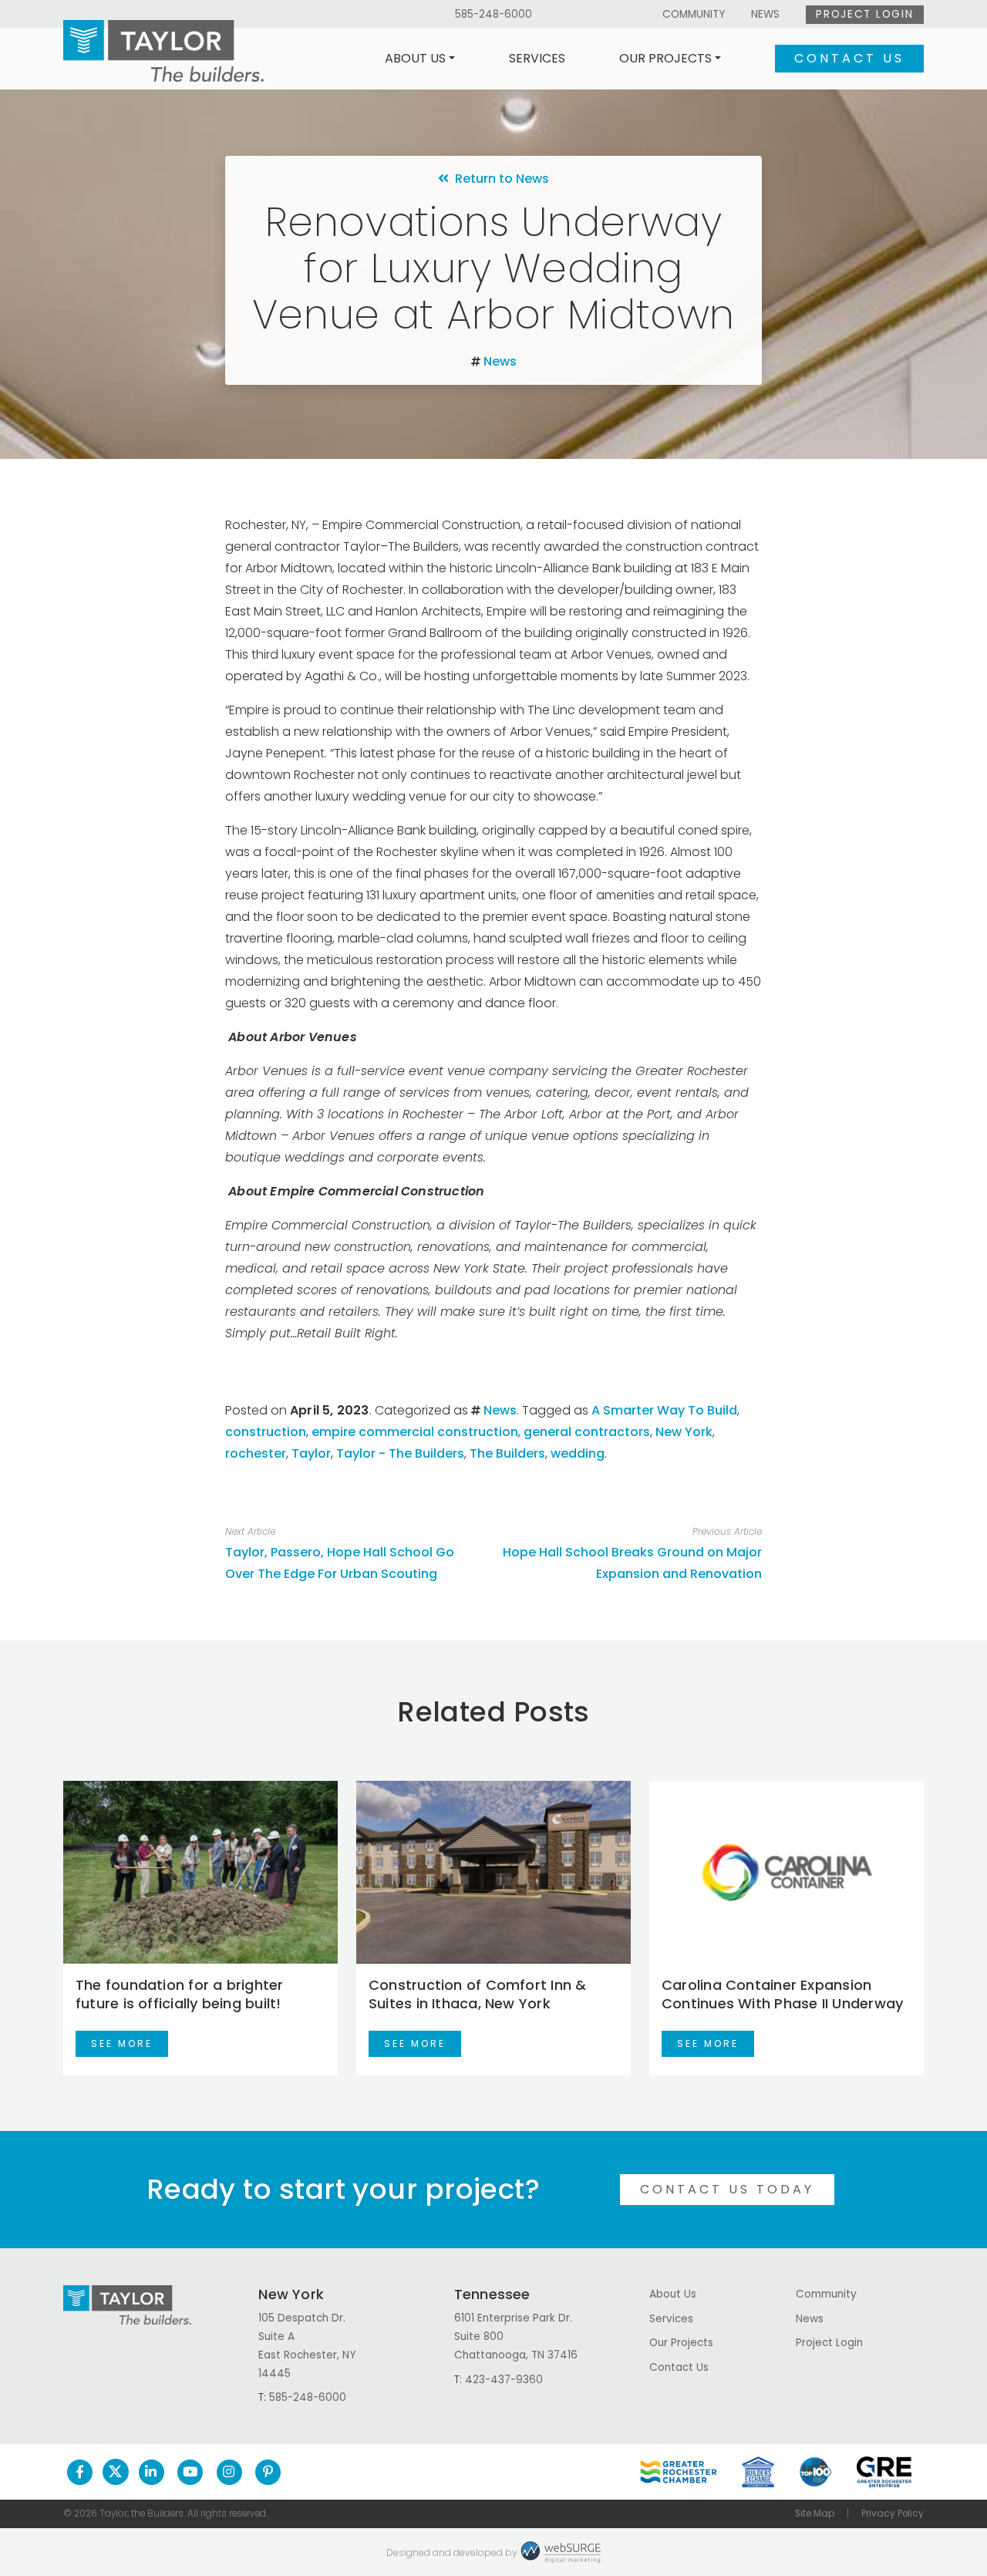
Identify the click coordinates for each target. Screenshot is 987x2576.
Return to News (499, 179)
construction (266, 1432)
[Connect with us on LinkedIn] (152, 2472)
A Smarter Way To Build (664, 1410)
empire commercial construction (415, 1432)
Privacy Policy (893, 2514)
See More (122, 2043)
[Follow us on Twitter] (116, 2472)
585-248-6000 (493, 14)
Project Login (864, 14)
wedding (578, 1453)
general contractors (587, 1432)
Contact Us (849, 58)
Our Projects (665, 58)
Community (694, 14)
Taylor (311, 1453)
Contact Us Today (727, 2189)
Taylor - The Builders (400, 1453)
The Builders (507, 1453)
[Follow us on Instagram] (229, 2472)
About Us (415, 58)
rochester (256, 1453)
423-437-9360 (504, 2380)
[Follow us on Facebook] (80, 2472)
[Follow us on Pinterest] (268, 2472)
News (765, 14)
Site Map (815, 2514)
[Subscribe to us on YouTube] (190, 2472)
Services (537, 58)
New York (684, 1432)
